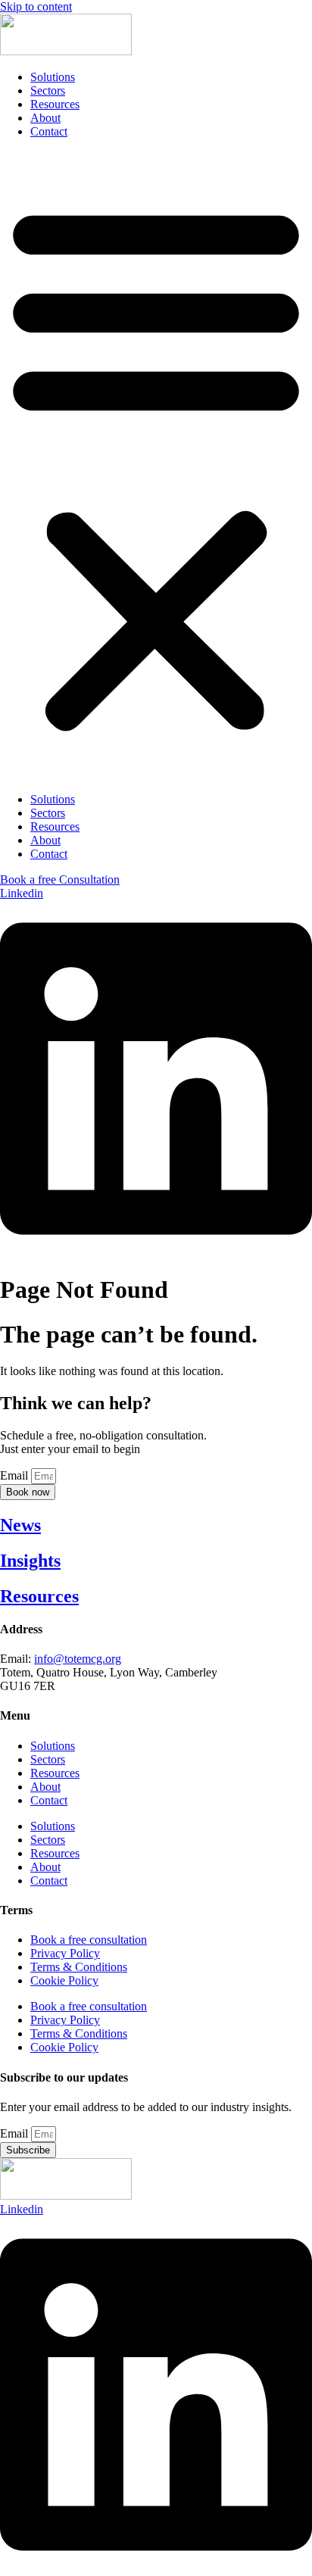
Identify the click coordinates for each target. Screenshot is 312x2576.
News (20, 1525)
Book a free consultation (89, 1940)
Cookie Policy (64, 1980)
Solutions (53, 77)
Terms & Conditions (79, 1967)
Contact (49, 131)
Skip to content (36, 6)
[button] (156, 466)
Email (16, 1475)
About (45, 118)
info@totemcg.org (78, 1659)
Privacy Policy (65, 1953)
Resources (55, 104)
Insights (30, 1561)
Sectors (48, 90)
